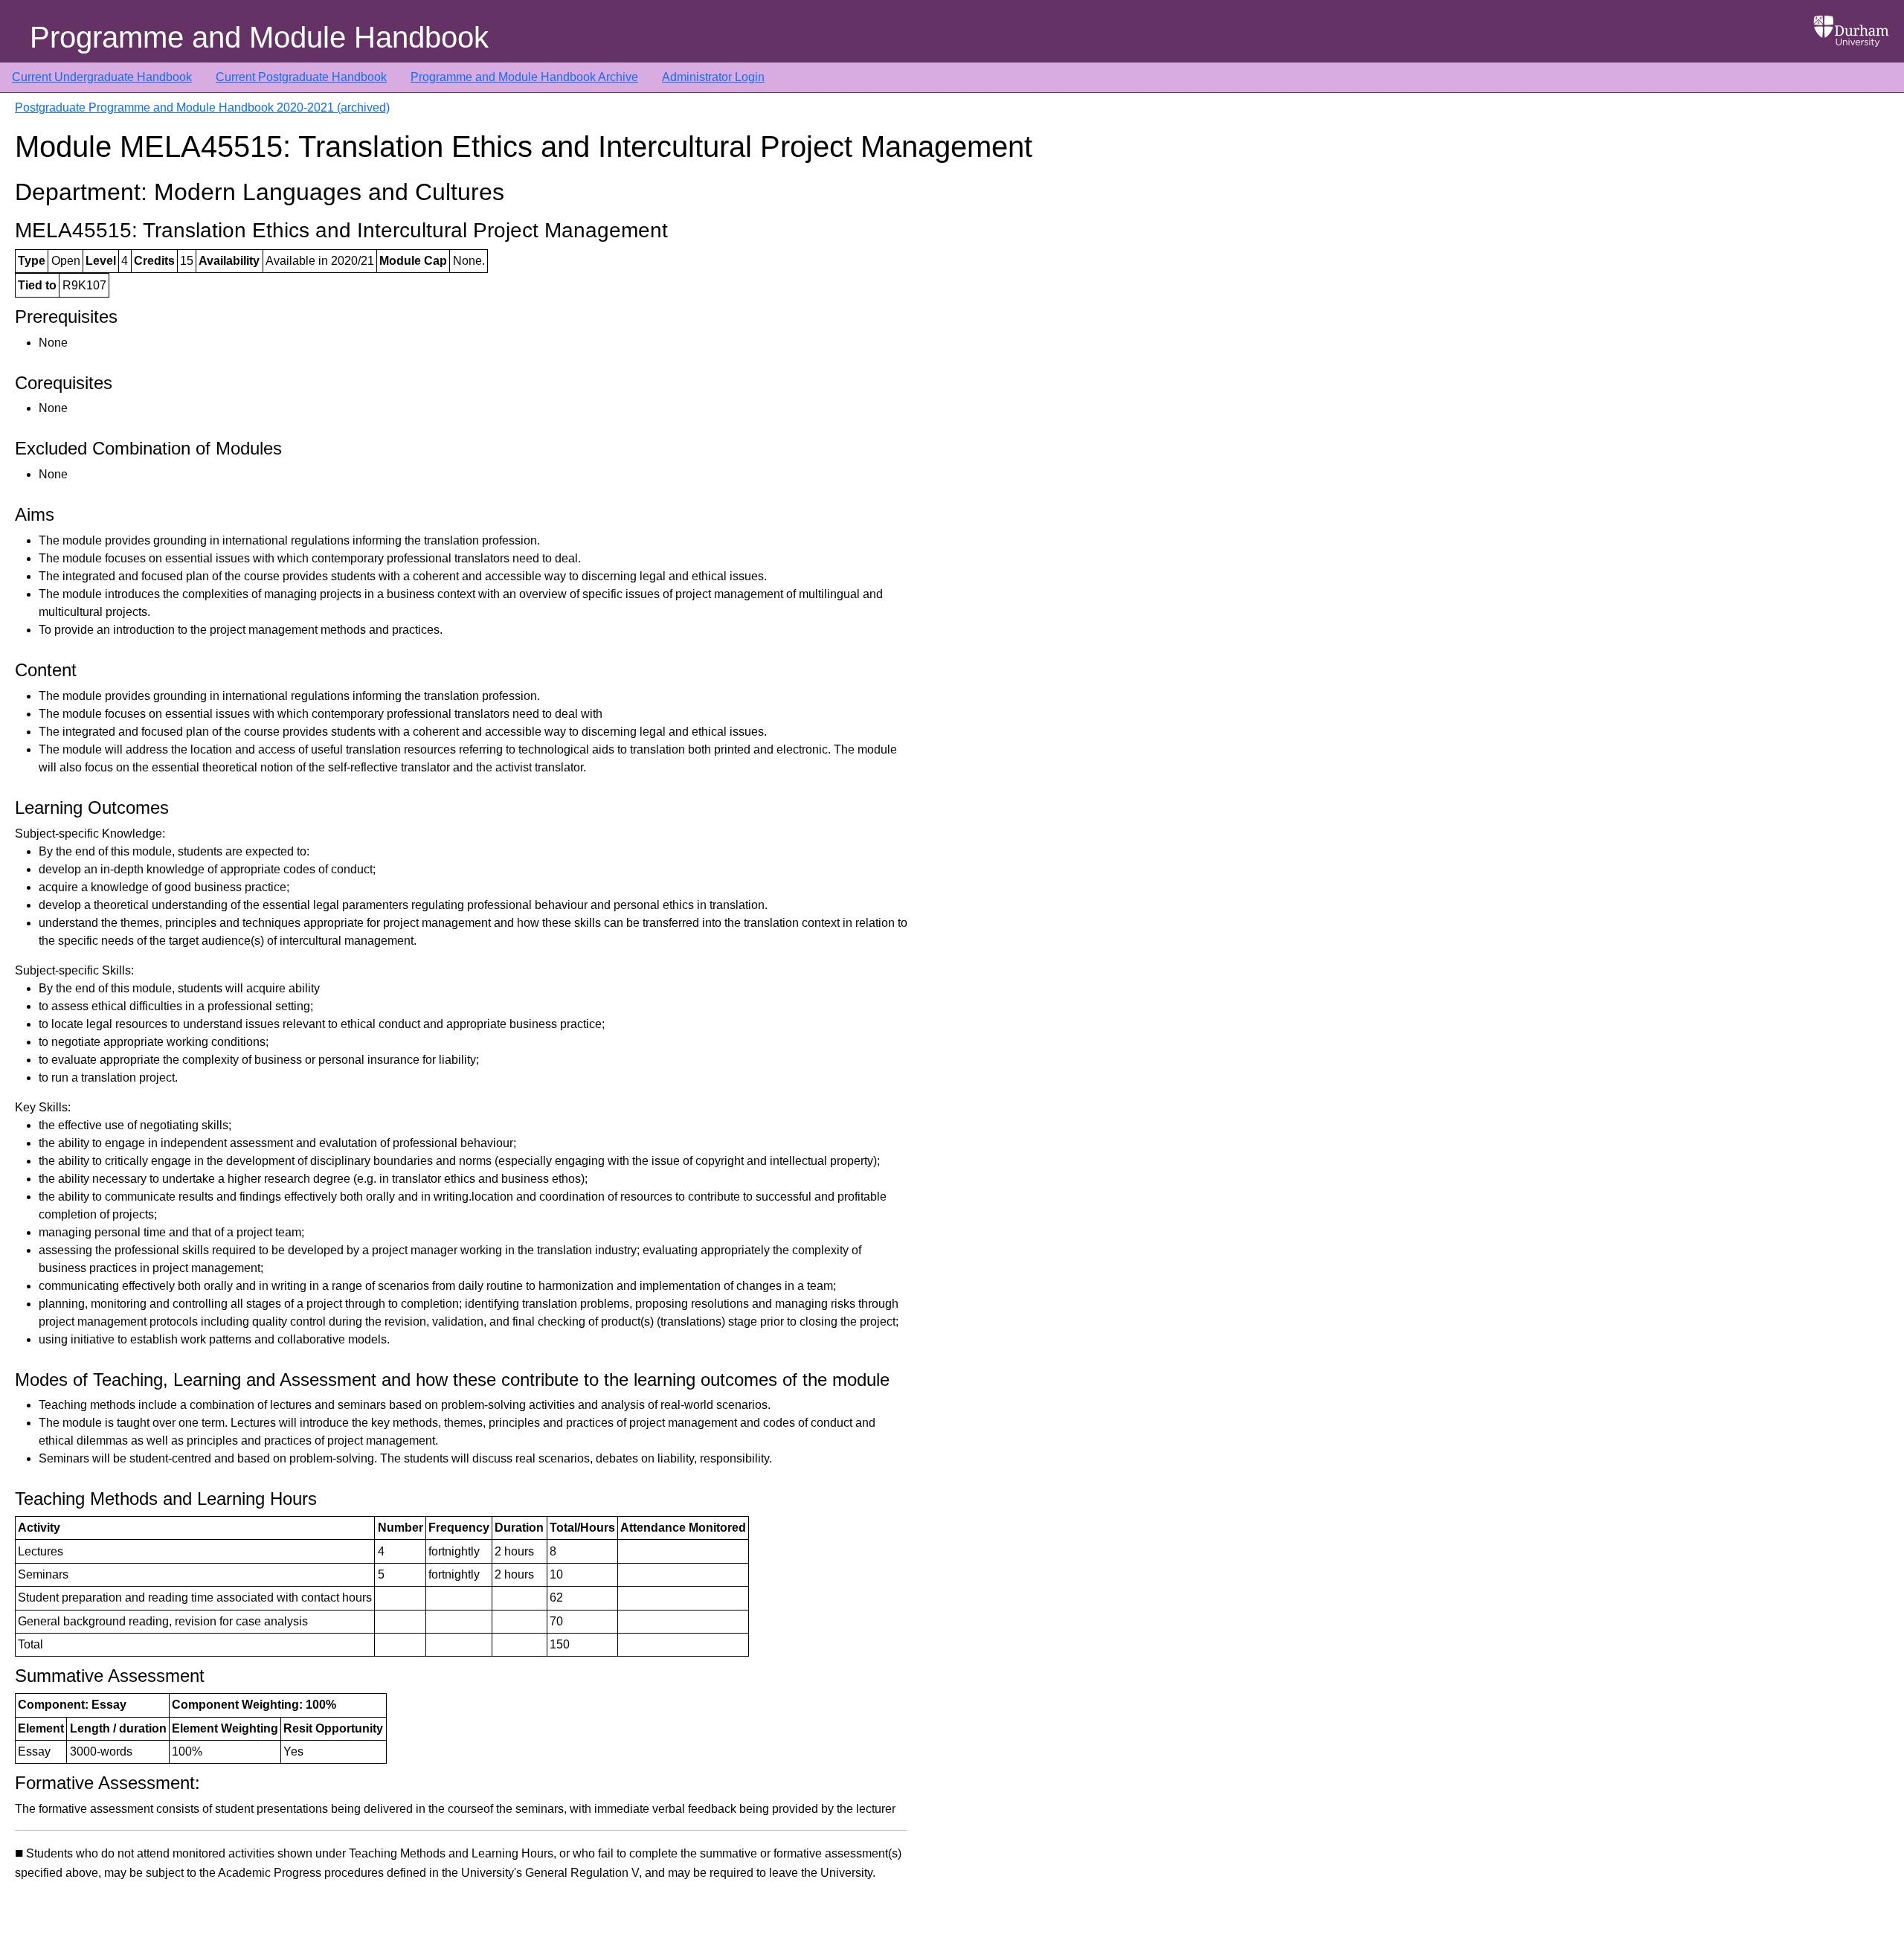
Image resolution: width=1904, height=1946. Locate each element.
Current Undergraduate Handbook (102, 77)
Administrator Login (713, 77)
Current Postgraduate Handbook (301, 77)
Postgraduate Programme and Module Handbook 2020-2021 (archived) (202, 107)
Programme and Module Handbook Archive (524, 77)
